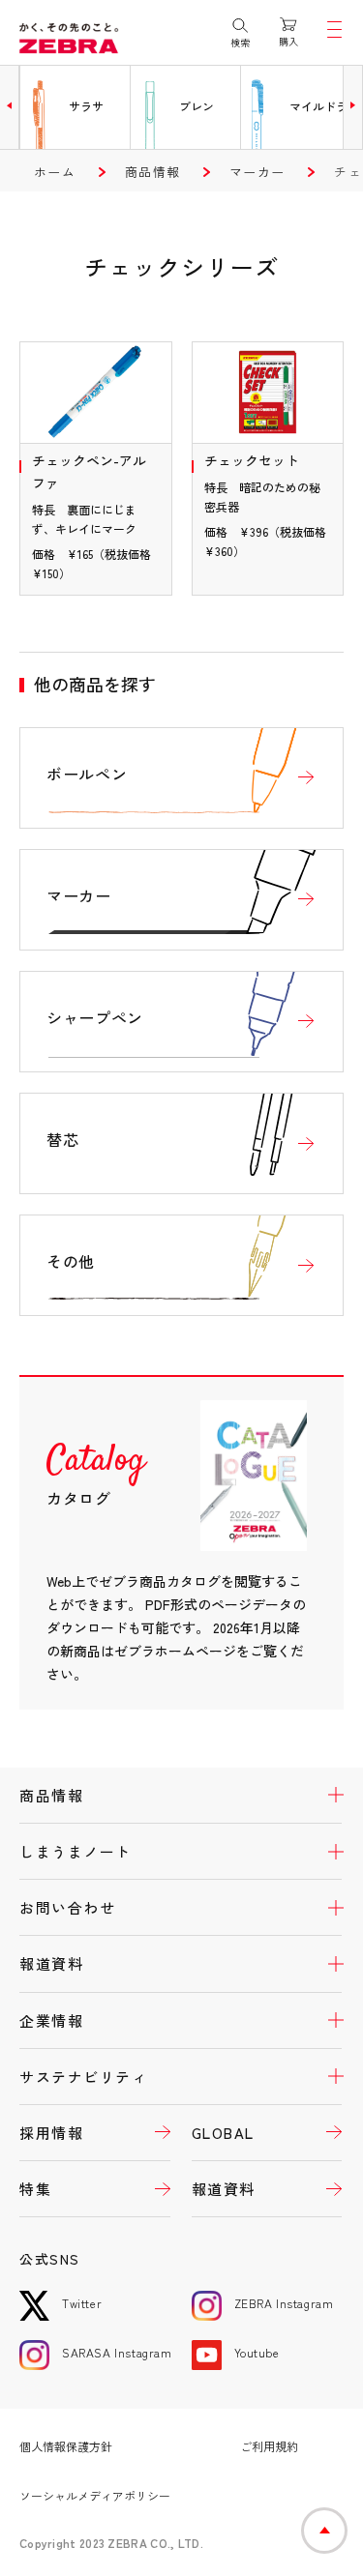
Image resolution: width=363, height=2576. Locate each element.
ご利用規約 (269, 2446)
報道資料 (51, 1963)
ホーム (55, 172)
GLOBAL (223, 2133)
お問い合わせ (67, 1907)
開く (324, 1795)
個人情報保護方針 (66, 2446)
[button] (10, 105)
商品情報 (152, 172)
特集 (35, 2189)
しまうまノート (76, 1851)
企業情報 (51, 2020)
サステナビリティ (83, 2077)
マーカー (257, 172)
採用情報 (51, 2133)
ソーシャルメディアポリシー (95, 2495)
